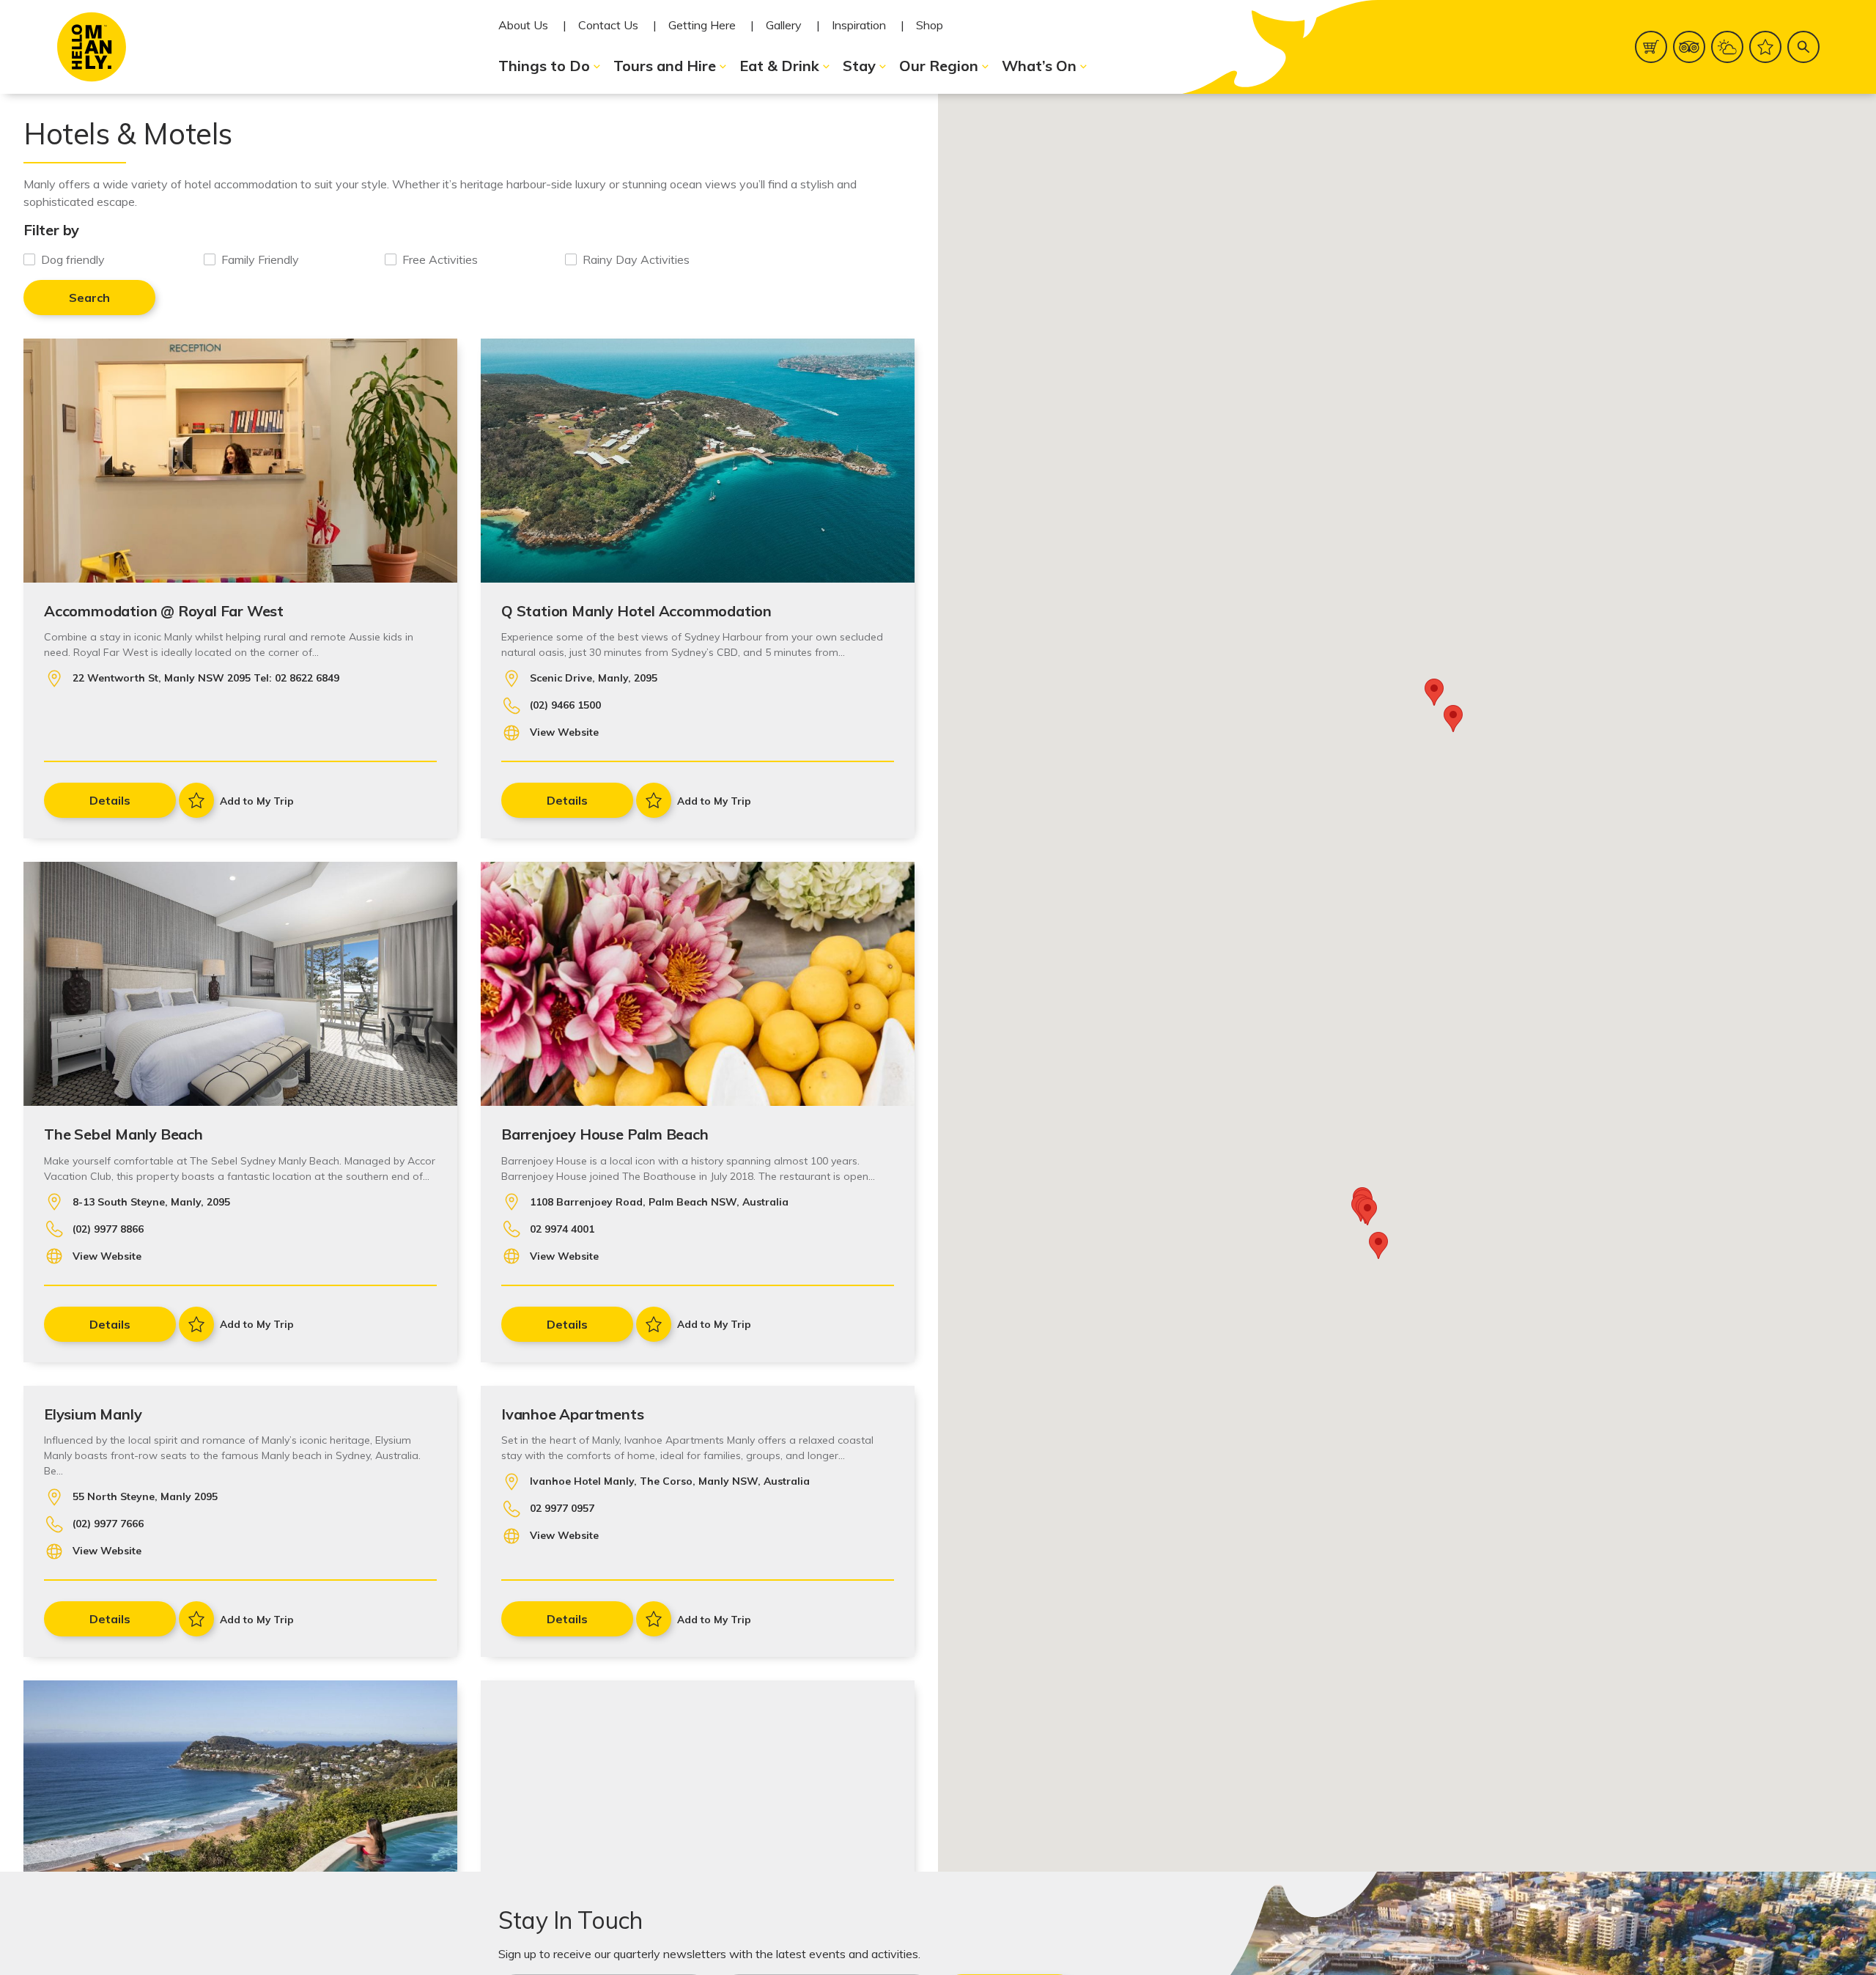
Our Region (939, 66)
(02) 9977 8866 (108, 1229)
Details (110, 800)
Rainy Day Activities (636, 259)
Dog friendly (73, 259)
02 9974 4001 (562, 1229)
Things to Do (544, 66)
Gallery (784, 25)
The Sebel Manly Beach (123, 1134)
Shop (930, 25)
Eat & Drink (779, 66)
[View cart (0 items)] (1651, 47)
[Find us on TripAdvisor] (1689, 47)
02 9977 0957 (562, 1508)
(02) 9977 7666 (108, 1524)
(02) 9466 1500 (565, 705)
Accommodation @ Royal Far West (164, 611)
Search (89, 298)
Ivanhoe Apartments (572, 1414)
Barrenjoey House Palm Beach (605, 1134)
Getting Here (702, 25)
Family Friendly (260, 259)
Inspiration (859, 25)
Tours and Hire (665, 66)
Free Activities (440, 259)
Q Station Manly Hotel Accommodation (636, 611)
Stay (859, 66)
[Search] (1803, 47)
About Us (523, 25)
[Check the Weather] (1727, 47)
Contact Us (608, 25)
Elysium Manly (93, 1414)
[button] (1378, 1245)
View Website (564, 732)
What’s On (1039, 66)
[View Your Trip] (1765, 47)
